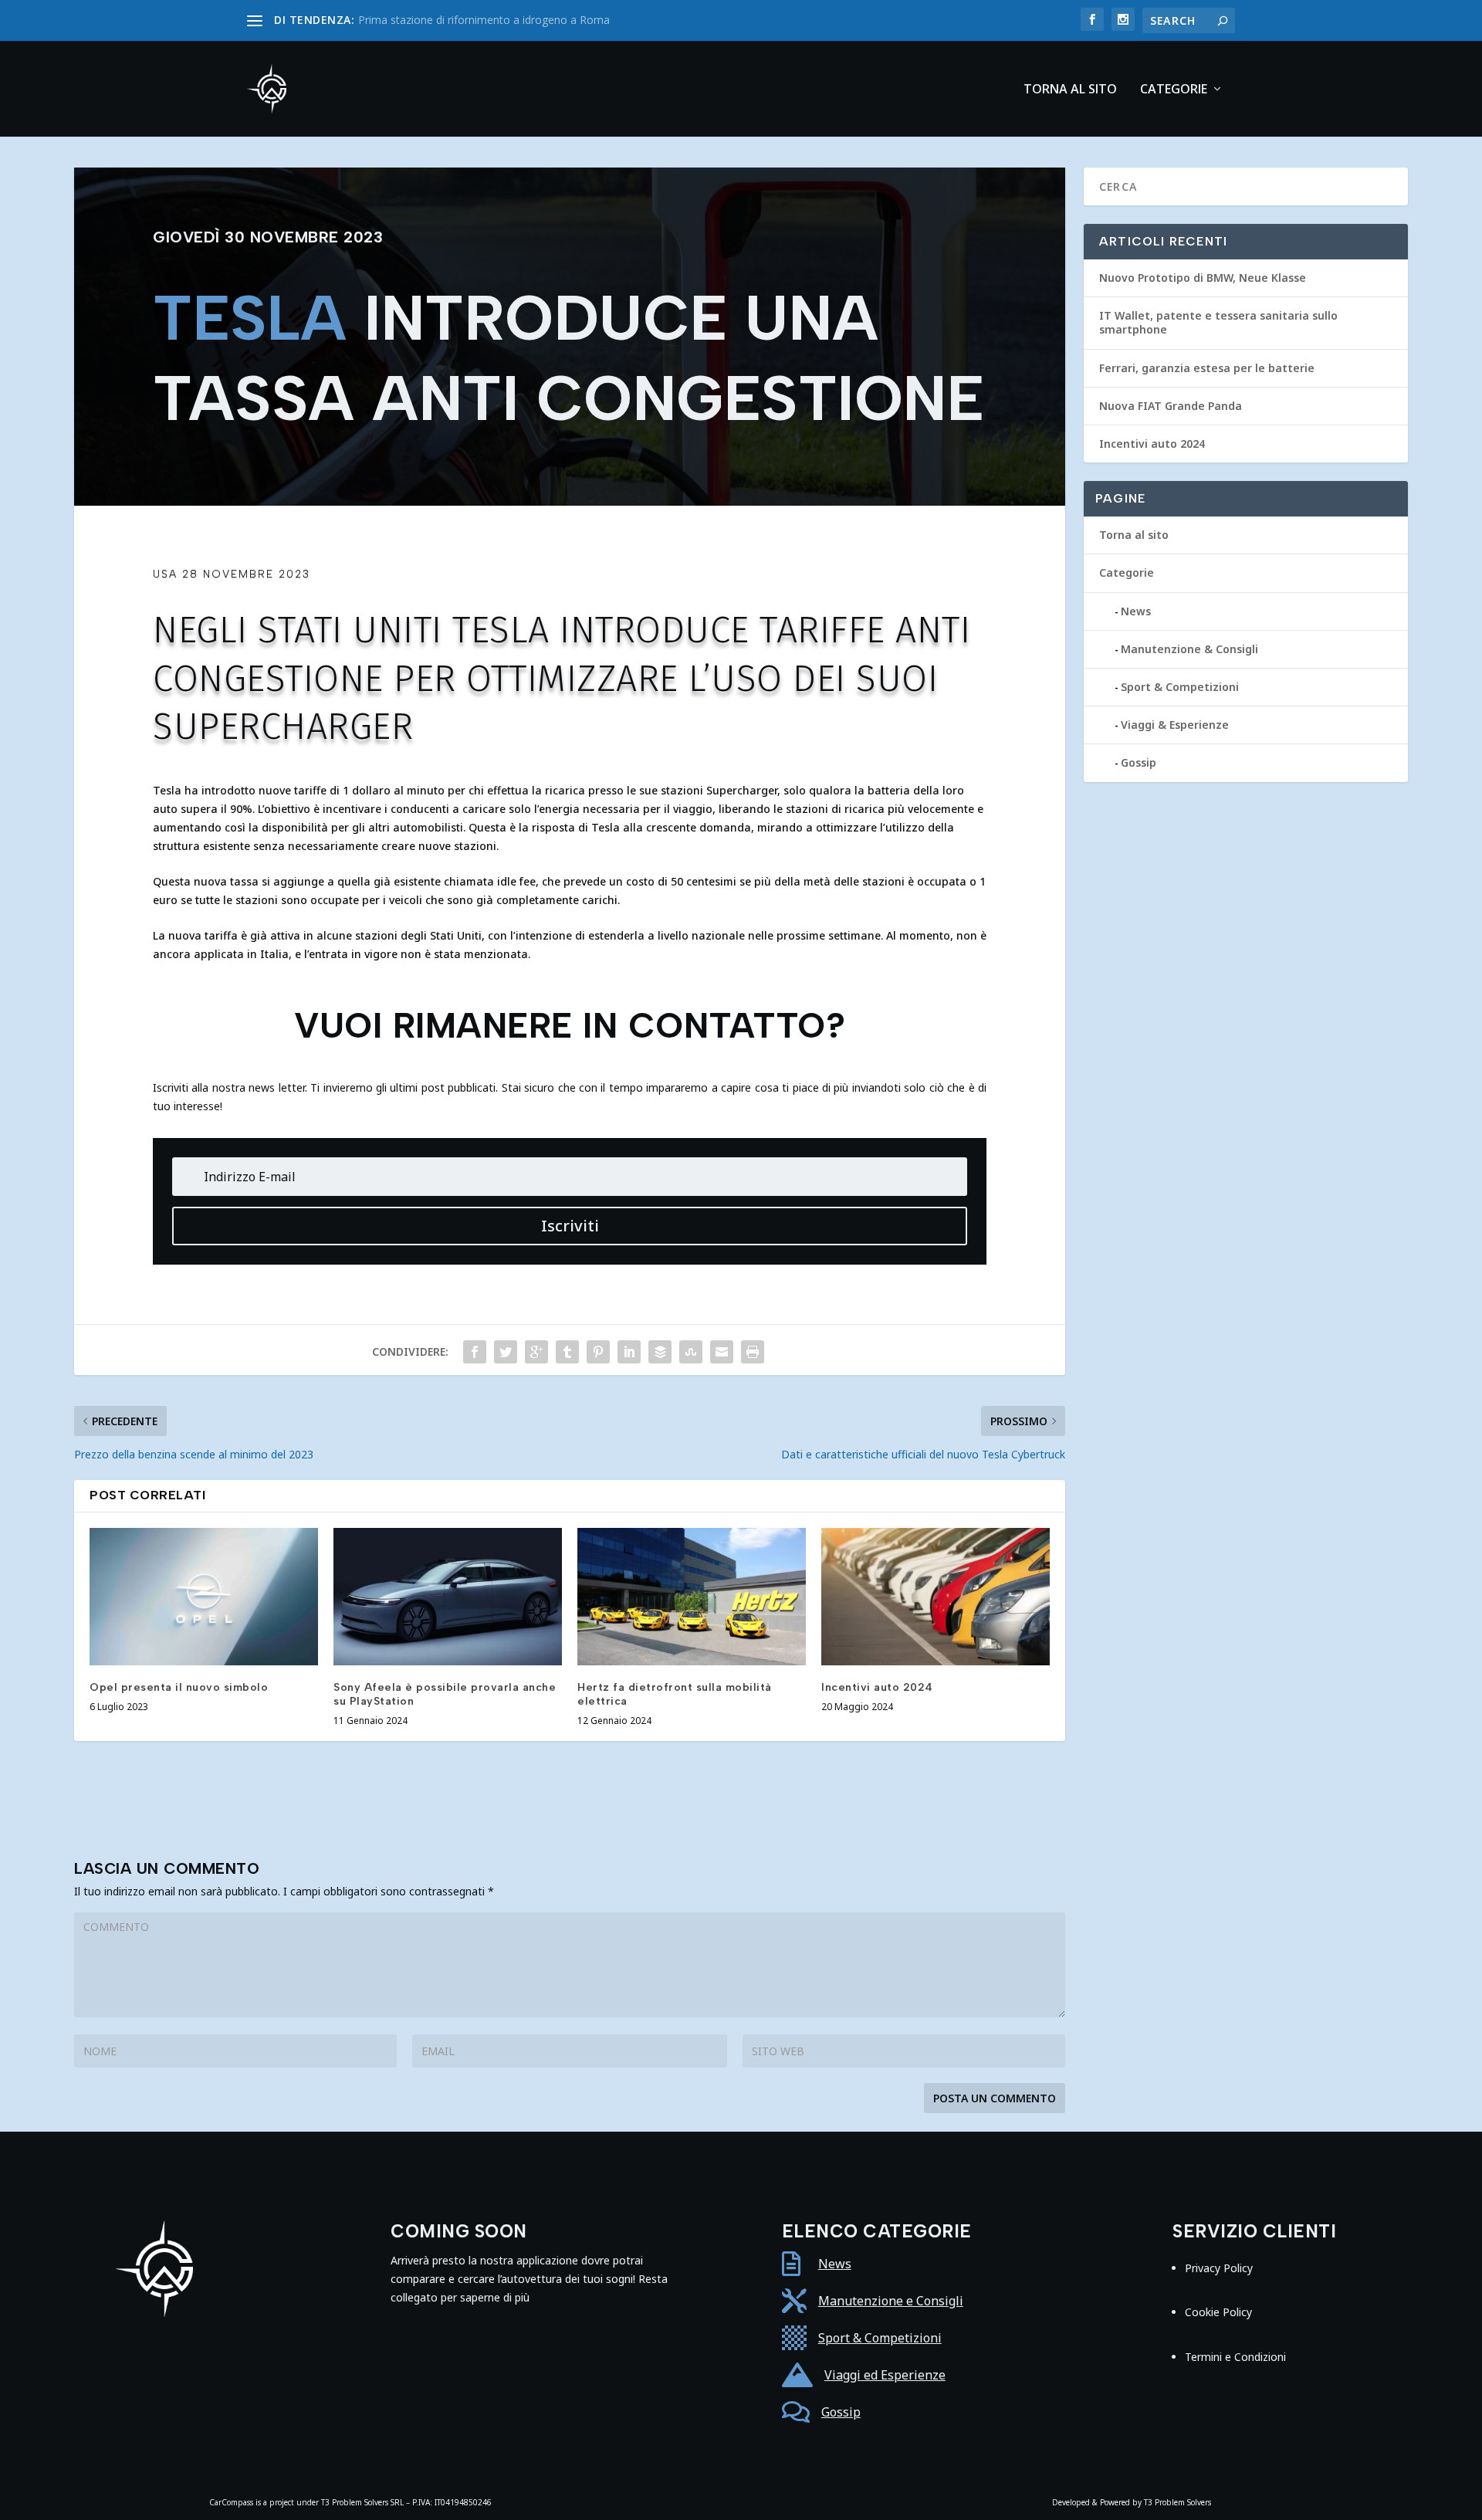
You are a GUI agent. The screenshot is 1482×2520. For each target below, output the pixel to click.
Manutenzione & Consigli (1189, 649)
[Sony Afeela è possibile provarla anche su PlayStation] (448, 1597)
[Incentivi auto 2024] (936, 1597)
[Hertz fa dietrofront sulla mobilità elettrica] (692, 1597)
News (1136, 611)
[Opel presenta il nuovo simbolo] (204, 1597)
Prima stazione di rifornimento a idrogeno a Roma (484, 20)
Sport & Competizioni (1180, 687)
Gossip (1139, 762)
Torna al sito (1070, 90)
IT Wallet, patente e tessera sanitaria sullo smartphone (1218, 322)
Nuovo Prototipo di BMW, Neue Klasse (1203, 278)
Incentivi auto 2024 (877, 1687)
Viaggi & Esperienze (1175, 725)
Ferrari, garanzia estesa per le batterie (1207, 368)
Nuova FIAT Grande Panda (1171, 406)
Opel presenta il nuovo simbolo (179, 1687)
